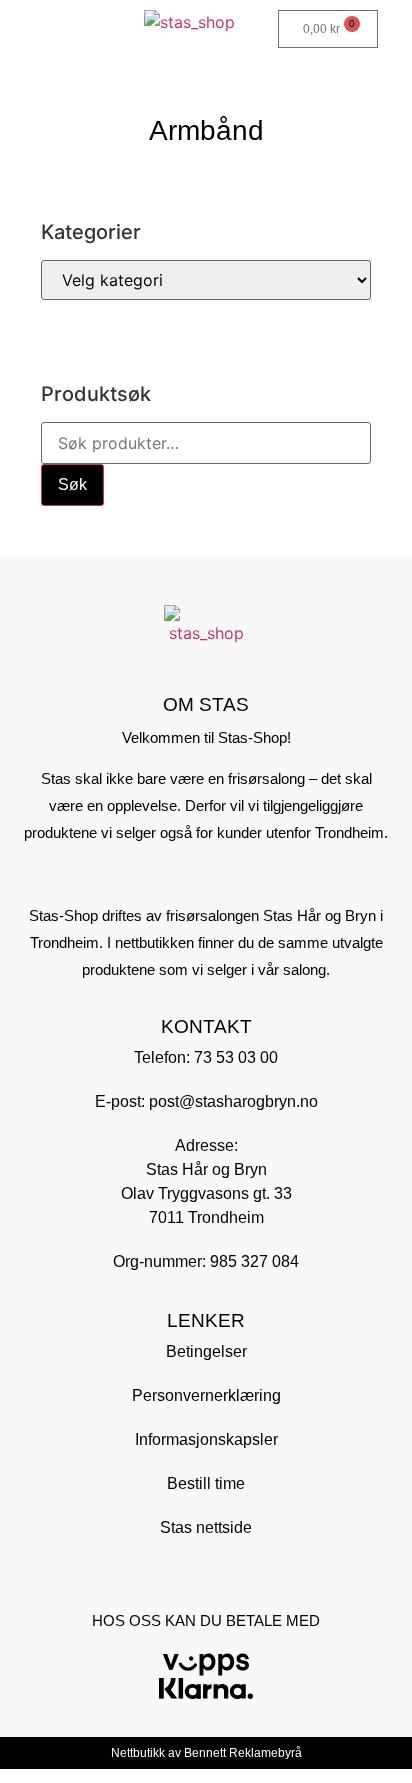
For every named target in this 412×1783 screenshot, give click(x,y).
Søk (72, 484)
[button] (23, 25)
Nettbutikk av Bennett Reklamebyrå (206, 1753)
